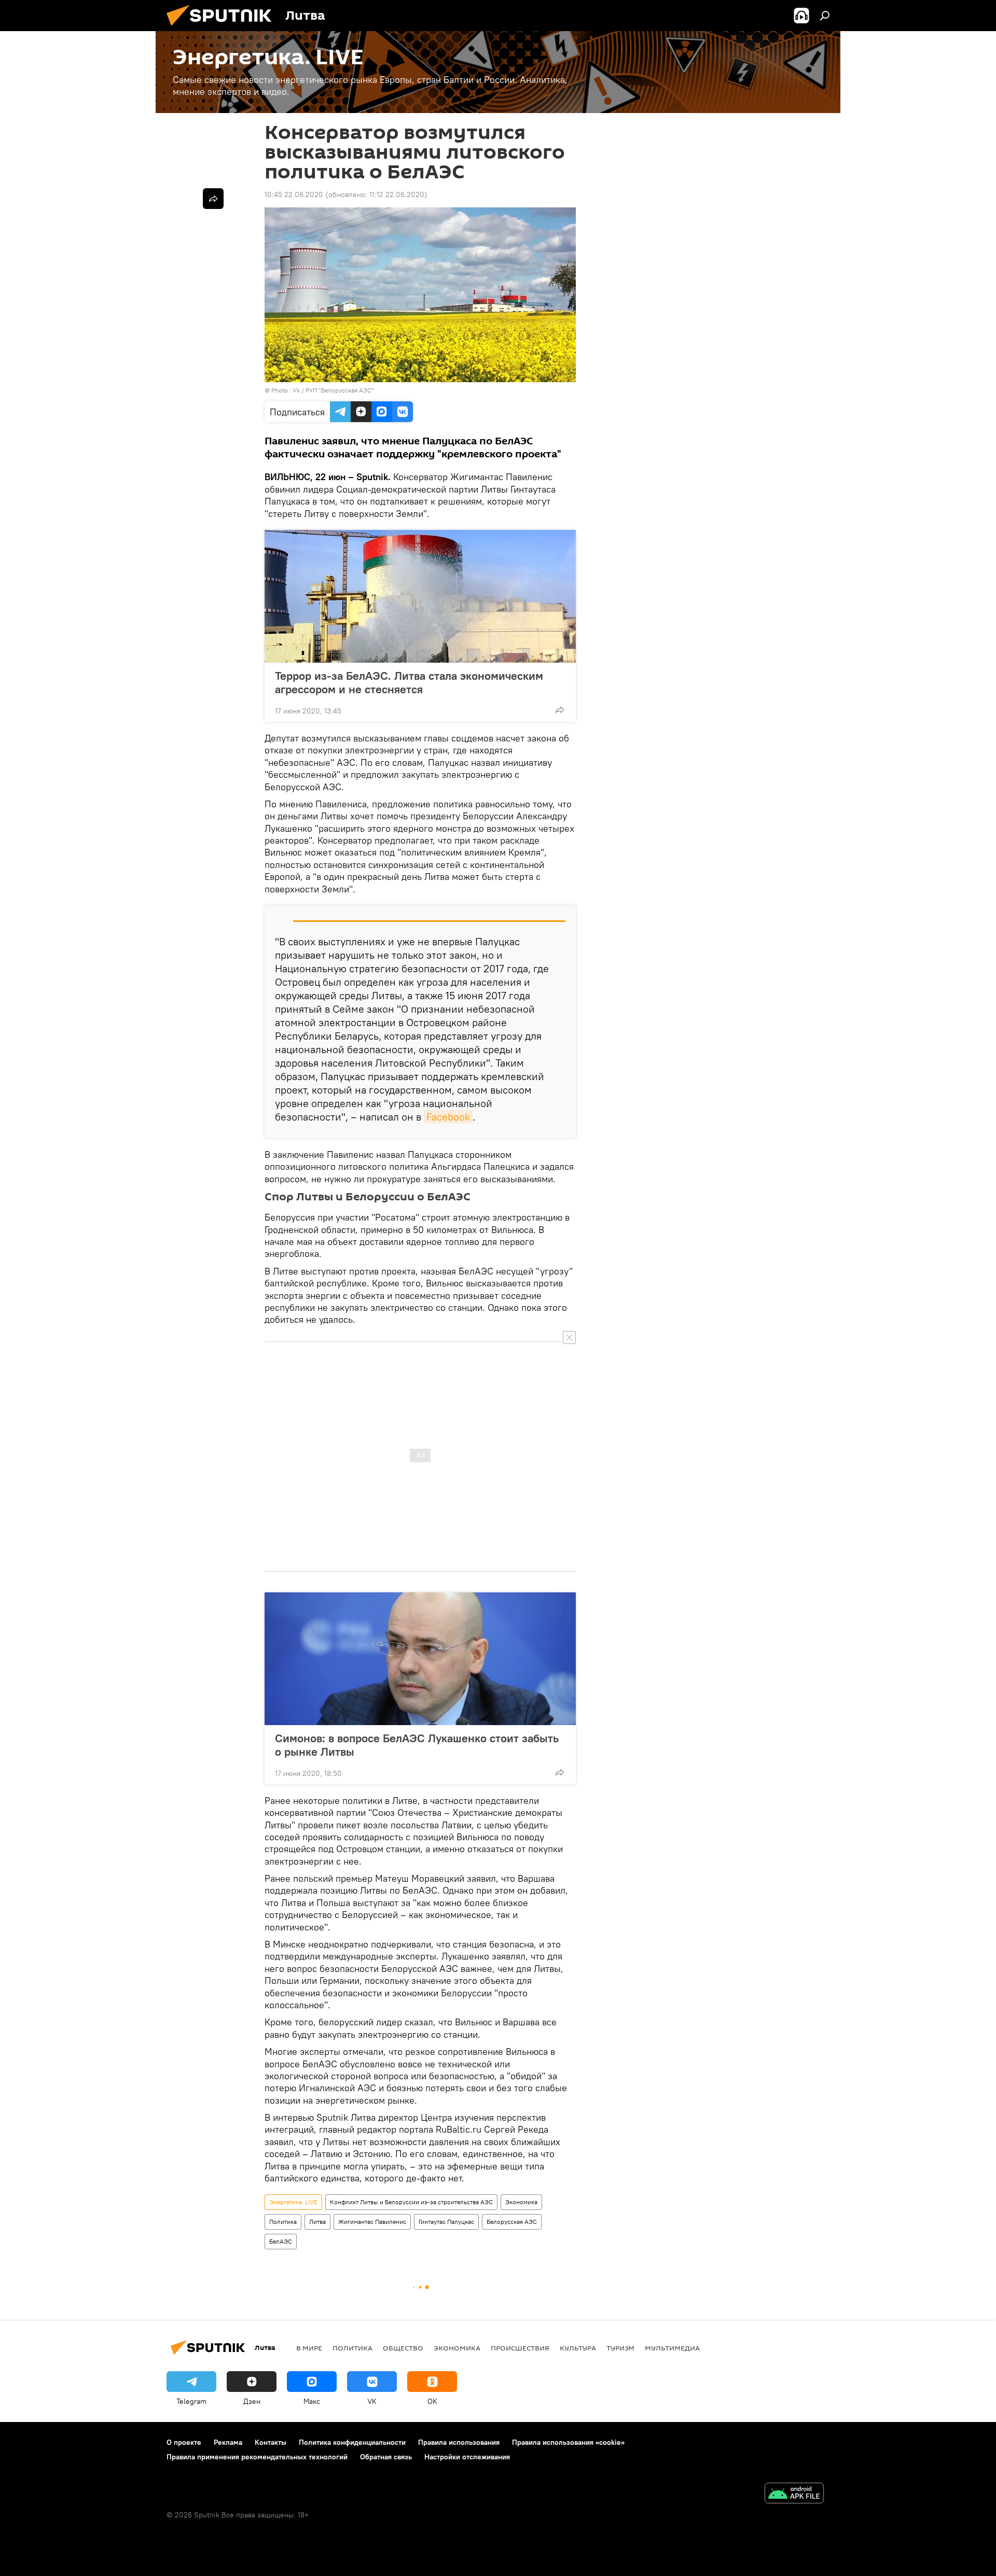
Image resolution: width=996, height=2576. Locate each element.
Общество (403, 2348)
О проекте (184, 2442)
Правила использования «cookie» (568, 2442)
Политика (283, 2222)
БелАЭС (281, 2241)
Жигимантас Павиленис (372, 2222)
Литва (317, 2222)
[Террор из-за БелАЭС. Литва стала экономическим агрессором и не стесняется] (420, 596)
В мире (309, 2348)
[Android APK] (794, 2494)
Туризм (620, 2348)
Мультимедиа (672, 2348)
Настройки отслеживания (467, 2457)
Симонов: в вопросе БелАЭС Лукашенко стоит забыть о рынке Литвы (417, 1745)
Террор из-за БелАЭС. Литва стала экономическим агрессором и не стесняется (409, 682)
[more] (560, 710)
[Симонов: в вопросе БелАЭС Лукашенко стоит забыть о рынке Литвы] (420, 1659)
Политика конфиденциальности (352, 2442)
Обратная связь (386, 2457)
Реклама (228, 2442)
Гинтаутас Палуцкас (446, 2222)
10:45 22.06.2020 (294, 194)
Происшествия (520, 2348)
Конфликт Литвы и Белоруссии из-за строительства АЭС (411, 2202)
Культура (578, 2348)
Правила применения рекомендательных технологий (257, 2457)
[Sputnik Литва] (223, 29)
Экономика (521, 2202)
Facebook (448, 1117)
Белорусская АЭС (512, 2222)
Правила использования (459, 2442)
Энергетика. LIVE (293, 2202)
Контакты (271, 2442)
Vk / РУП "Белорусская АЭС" (333, 390)
